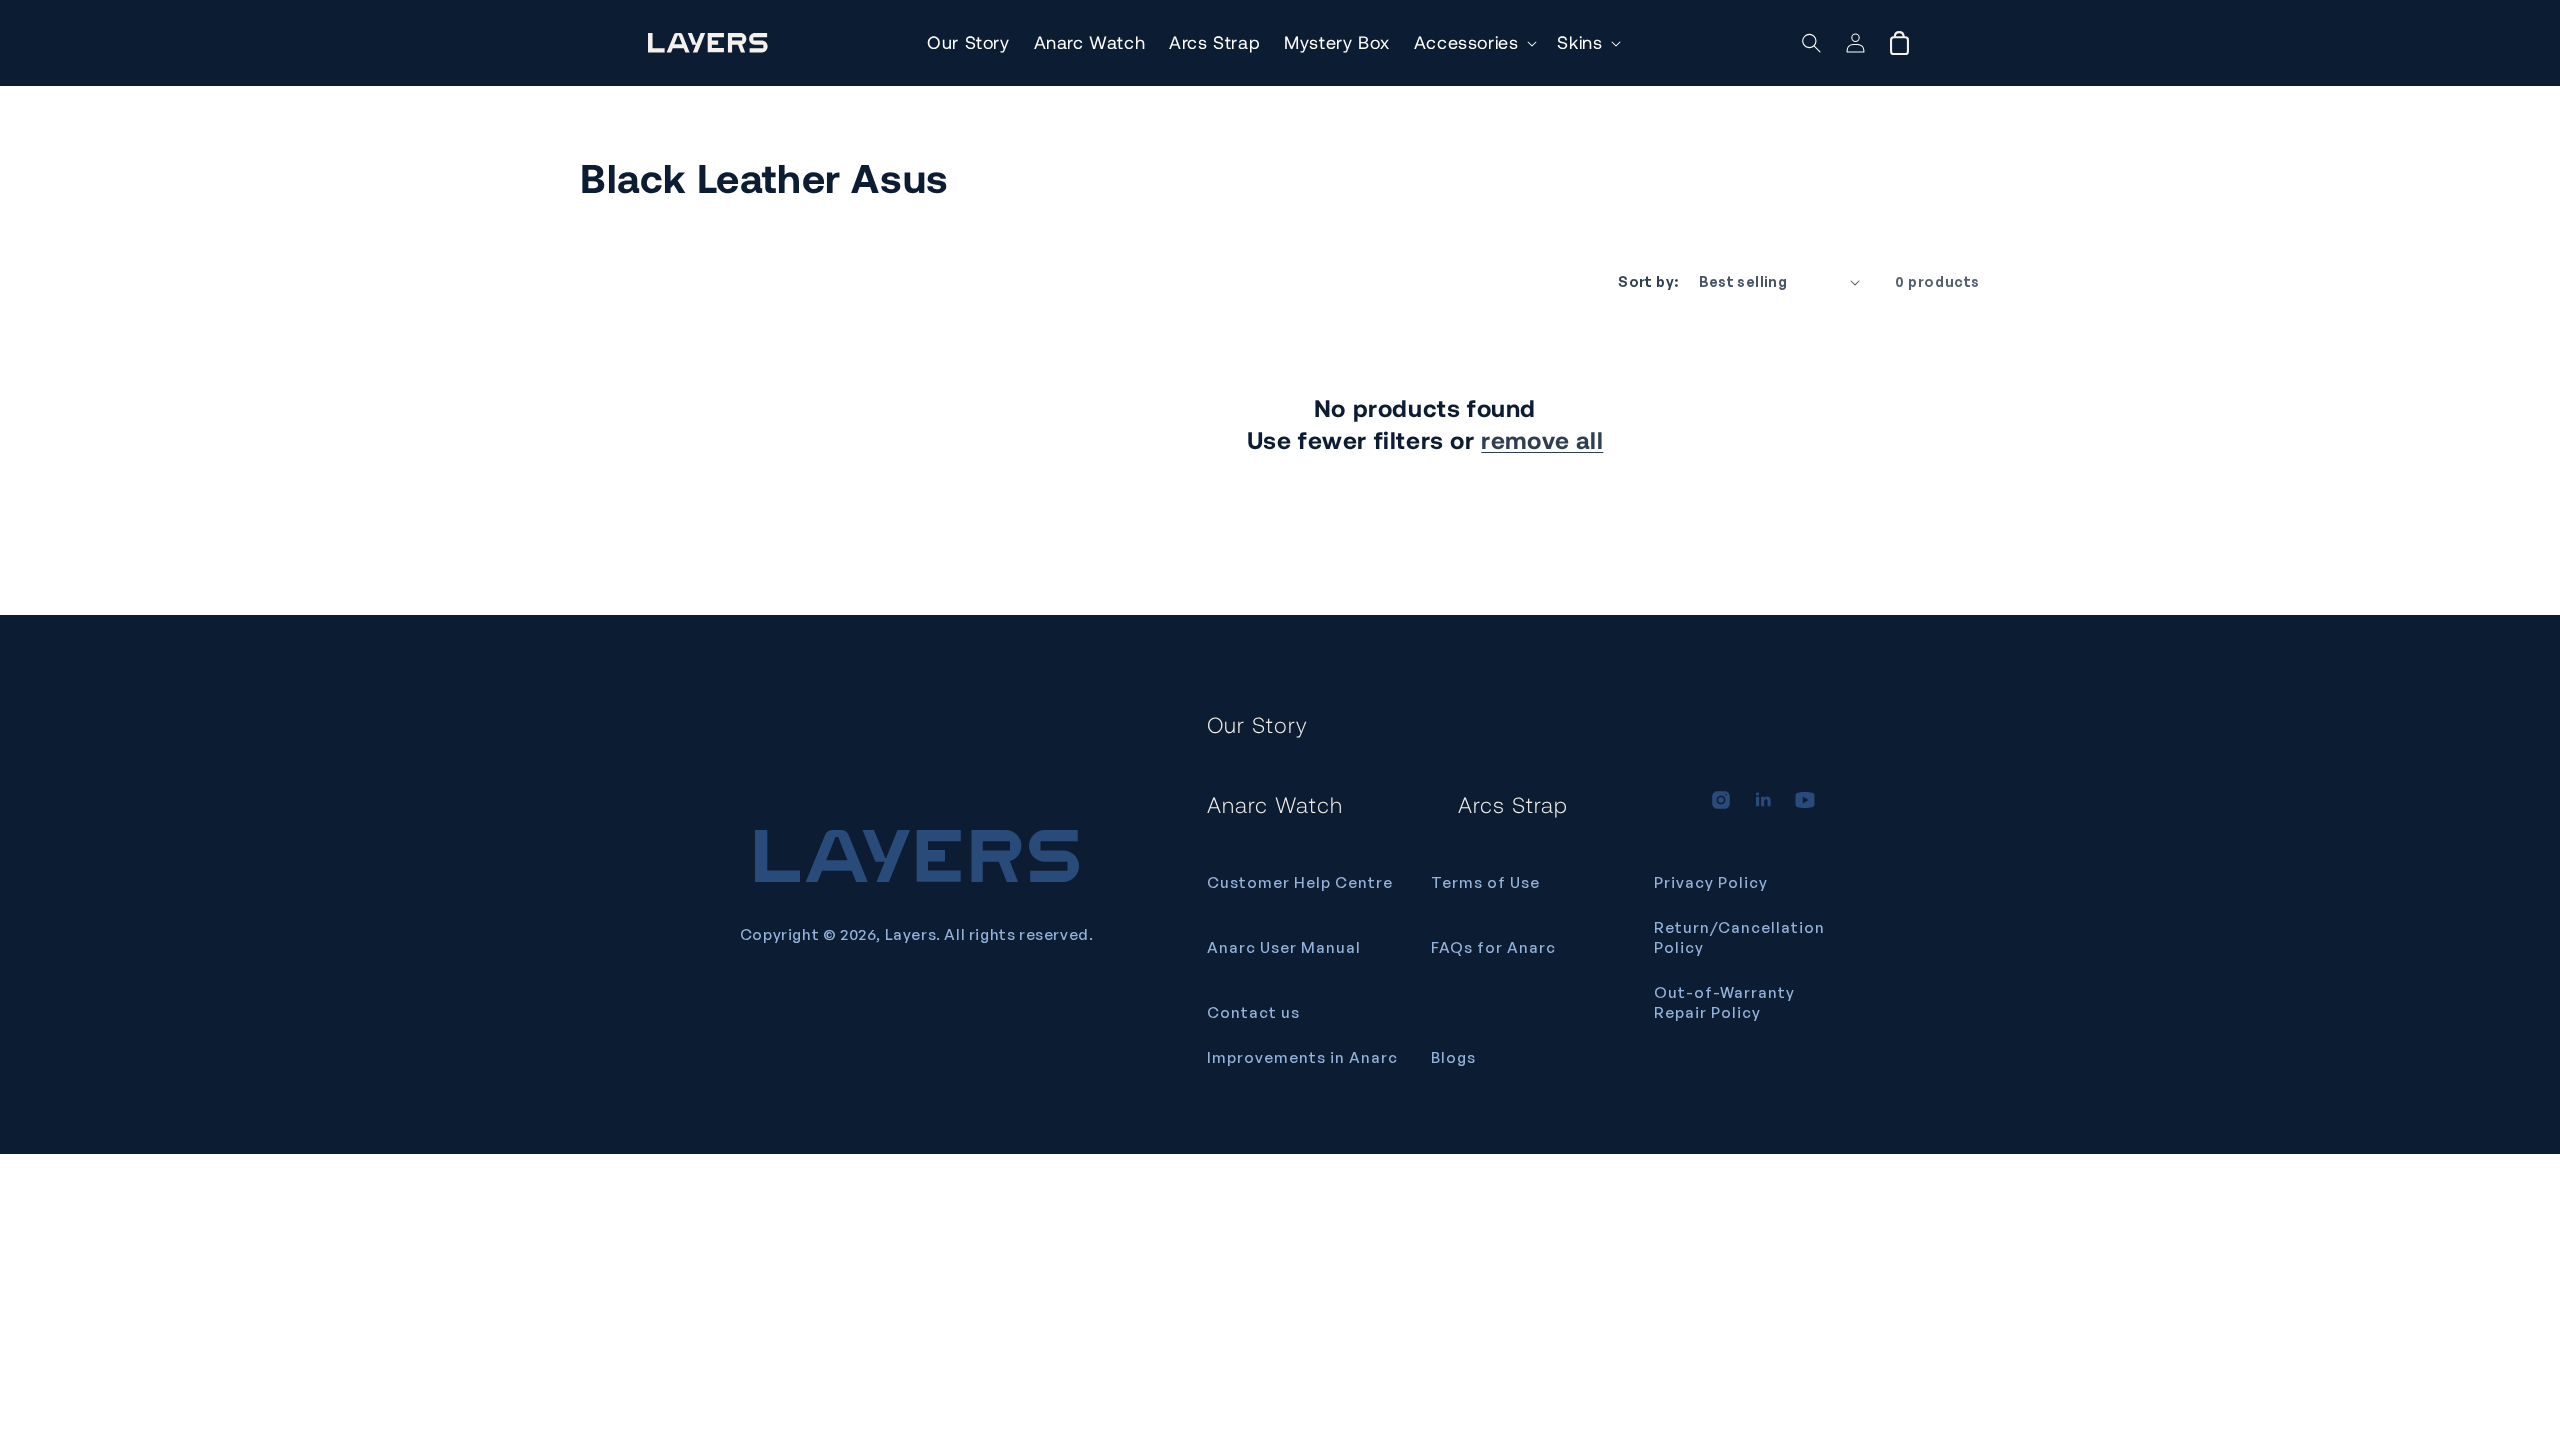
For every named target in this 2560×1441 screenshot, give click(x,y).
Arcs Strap (1513, 804)
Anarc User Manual (1284, 947)
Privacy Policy (1711, 882)
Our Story (1257, 724)
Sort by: (1648, 281)
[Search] (1811, 43)
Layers (911, 934)
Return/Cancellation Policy (1739, 937)
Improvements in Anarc (1302, 1057)
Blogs (1453, 1057)
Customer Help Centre (1300, 882)
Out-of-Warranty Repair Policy (1724, 1002)
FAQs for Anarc (1493, 947)
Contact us (1253, 1012)
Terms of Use (1485, 882)
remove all (1542, 439)
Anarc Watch (1275, 804)
